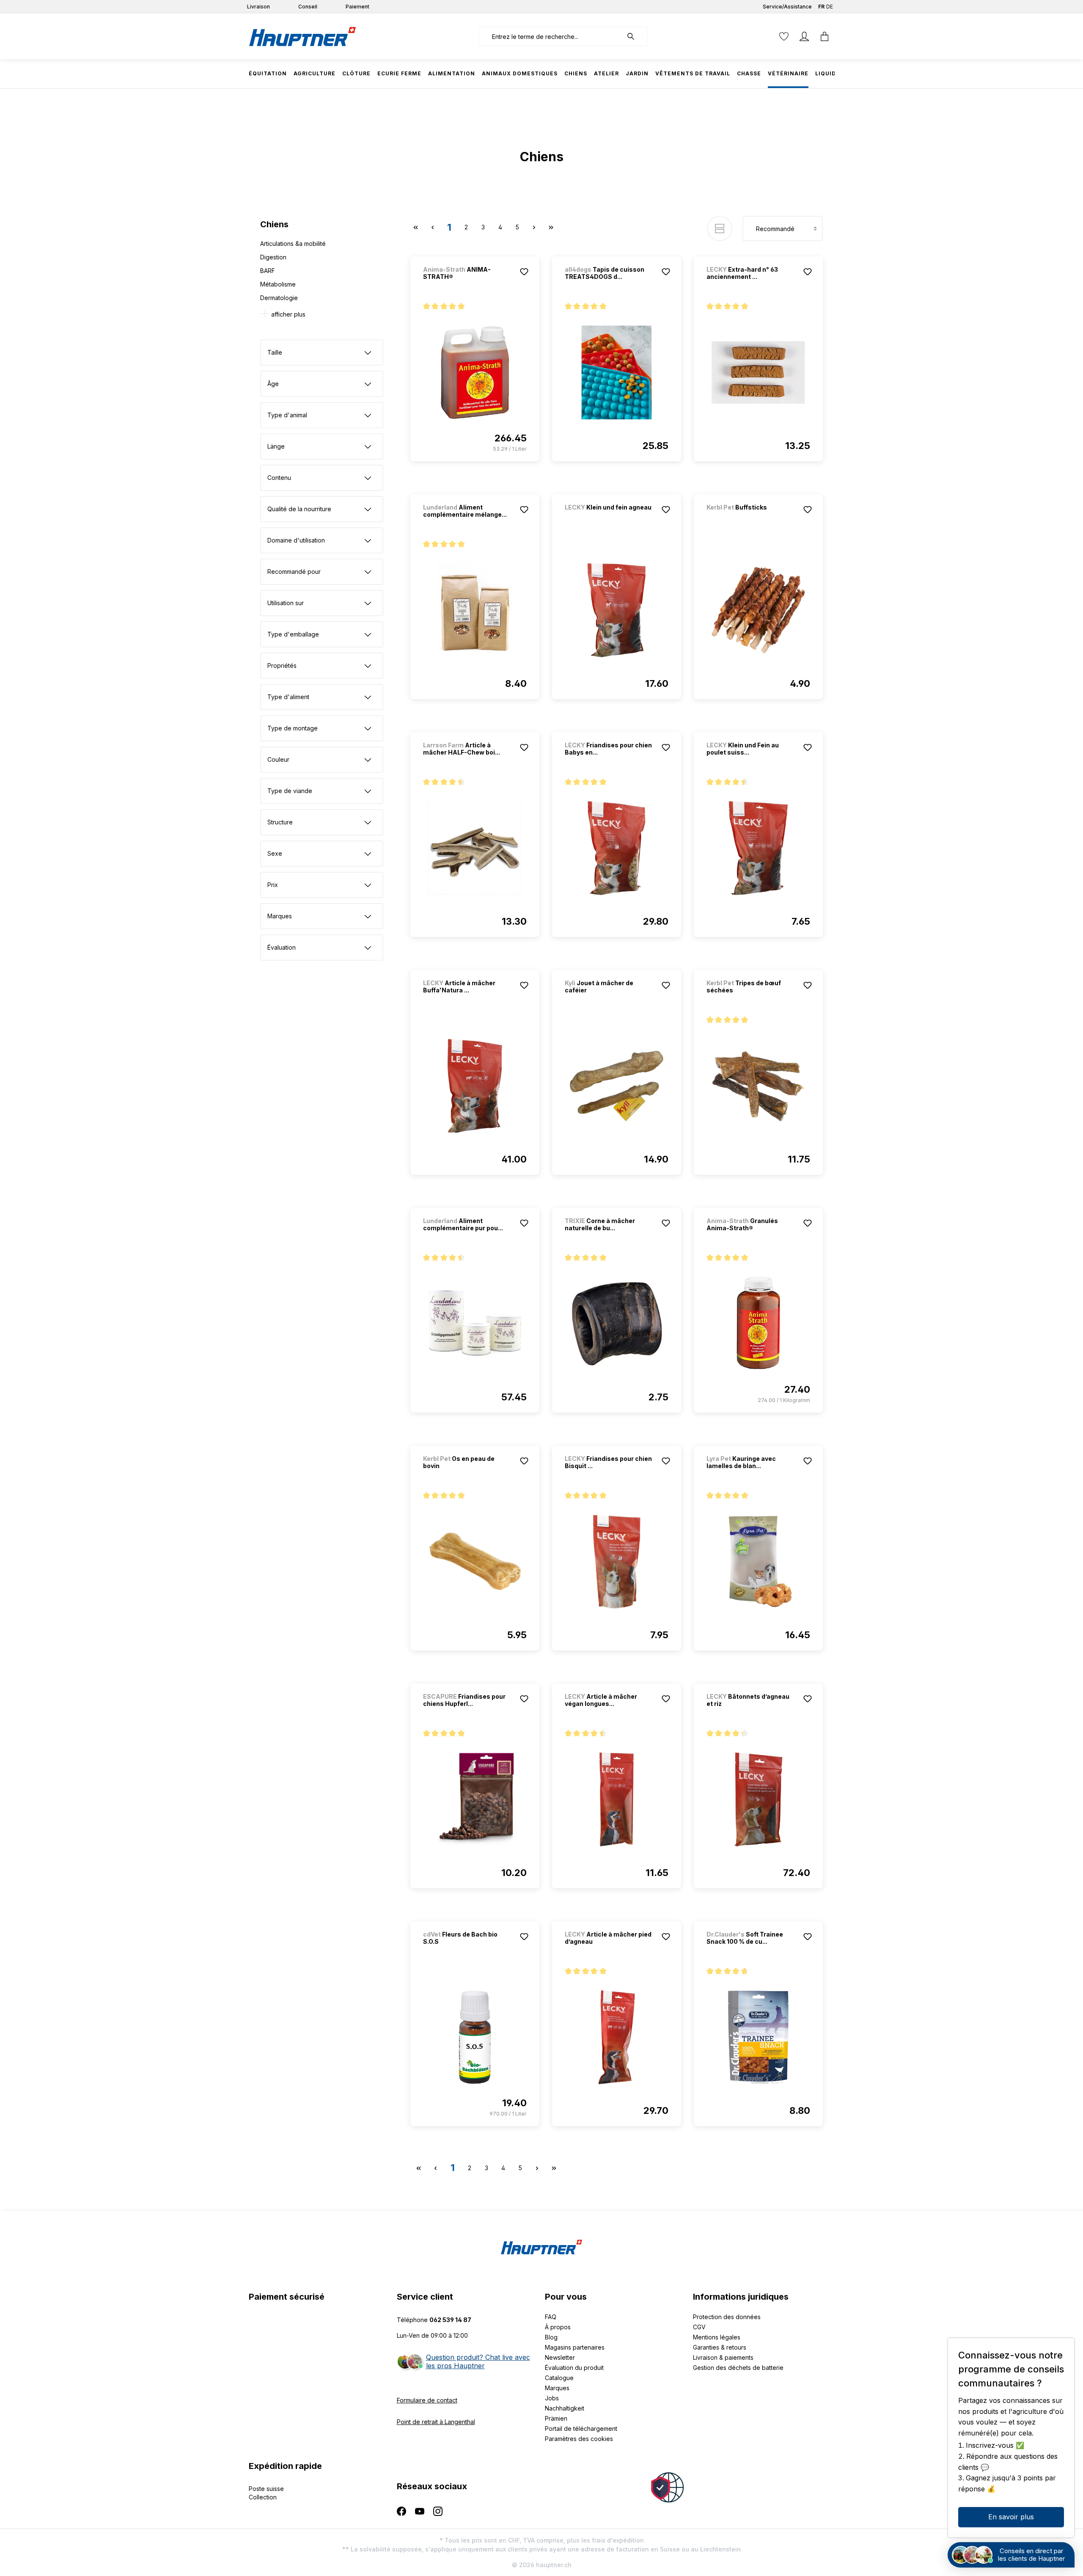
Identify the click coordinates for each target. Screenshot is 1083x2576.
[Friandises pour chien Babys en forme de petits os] (617, 848)
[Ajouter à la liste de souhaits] (524, 272)
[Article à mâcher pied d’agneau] (617, 2037)
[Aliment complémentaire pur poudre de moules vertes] (475, 1324)
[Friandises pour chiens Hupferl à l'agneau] (475, 1799)
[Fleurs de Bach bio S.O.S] (475, 2037)
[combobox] (551, 36)
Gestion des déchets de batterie (738, 2368)
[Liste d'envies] (784, 36)
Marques (557, 2388)
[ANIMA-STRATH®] (475, 372)
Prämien (556, 2418)
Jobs (552, 2398)
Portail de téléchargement (581, 2429)
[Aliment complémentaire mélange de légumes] (475, 610)
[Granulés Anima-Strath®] (758, 1324)
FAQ (551, 2317)
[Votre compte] (804, 36)
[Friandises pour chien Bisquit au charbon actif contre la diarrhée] (617, 1562)
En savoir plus (1011, 2517)
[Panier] (825, 36)
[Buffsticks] (751, 519)
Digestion (273, 257)
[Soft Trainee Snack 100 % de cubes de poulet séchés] (758, 2037)
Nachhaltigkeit (565, 2408)
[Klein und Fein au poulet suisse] (758, 848)
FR (821, 7)
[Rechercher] (635, 36)
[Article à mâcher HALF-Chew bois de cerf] (475, 848)
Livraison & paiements (723, 2357)
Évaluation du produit (574, 2368)
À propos (558, 2327)
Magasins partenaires (575, 2347)
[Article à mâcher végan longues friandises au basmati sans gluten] (617, 1799)
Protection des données (727, 2317)
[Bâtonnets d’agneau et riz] (758, 1799)
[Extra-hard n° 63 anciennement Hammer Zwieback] (758, 372)
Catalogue (559, 2378)
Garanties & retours (720, 2347)
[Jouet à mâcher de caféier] (617, 1086)
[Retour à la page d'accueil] (302, 36)
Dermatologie (279, 298)
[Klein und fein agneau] (609, 519)
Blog (551, 2337)
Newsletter (560, 2357)
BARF (268, 271)
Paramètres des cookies (579, 2439)
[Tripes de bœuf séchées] (758, 1086)
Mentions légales (717, 2337)
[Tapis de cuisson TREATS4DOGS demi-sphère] (617, 372)
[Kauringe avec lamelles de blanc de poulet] (758, 1562)
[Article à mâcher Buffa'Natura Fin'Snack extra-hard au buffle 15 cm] (475, 1086)
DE (830, 7)
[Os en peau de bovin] (475, 1562)
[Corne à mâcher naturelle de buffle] (617, 1324)
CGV (699, 2327)
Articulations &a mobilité (293, 244)
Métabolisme (278, 284)
